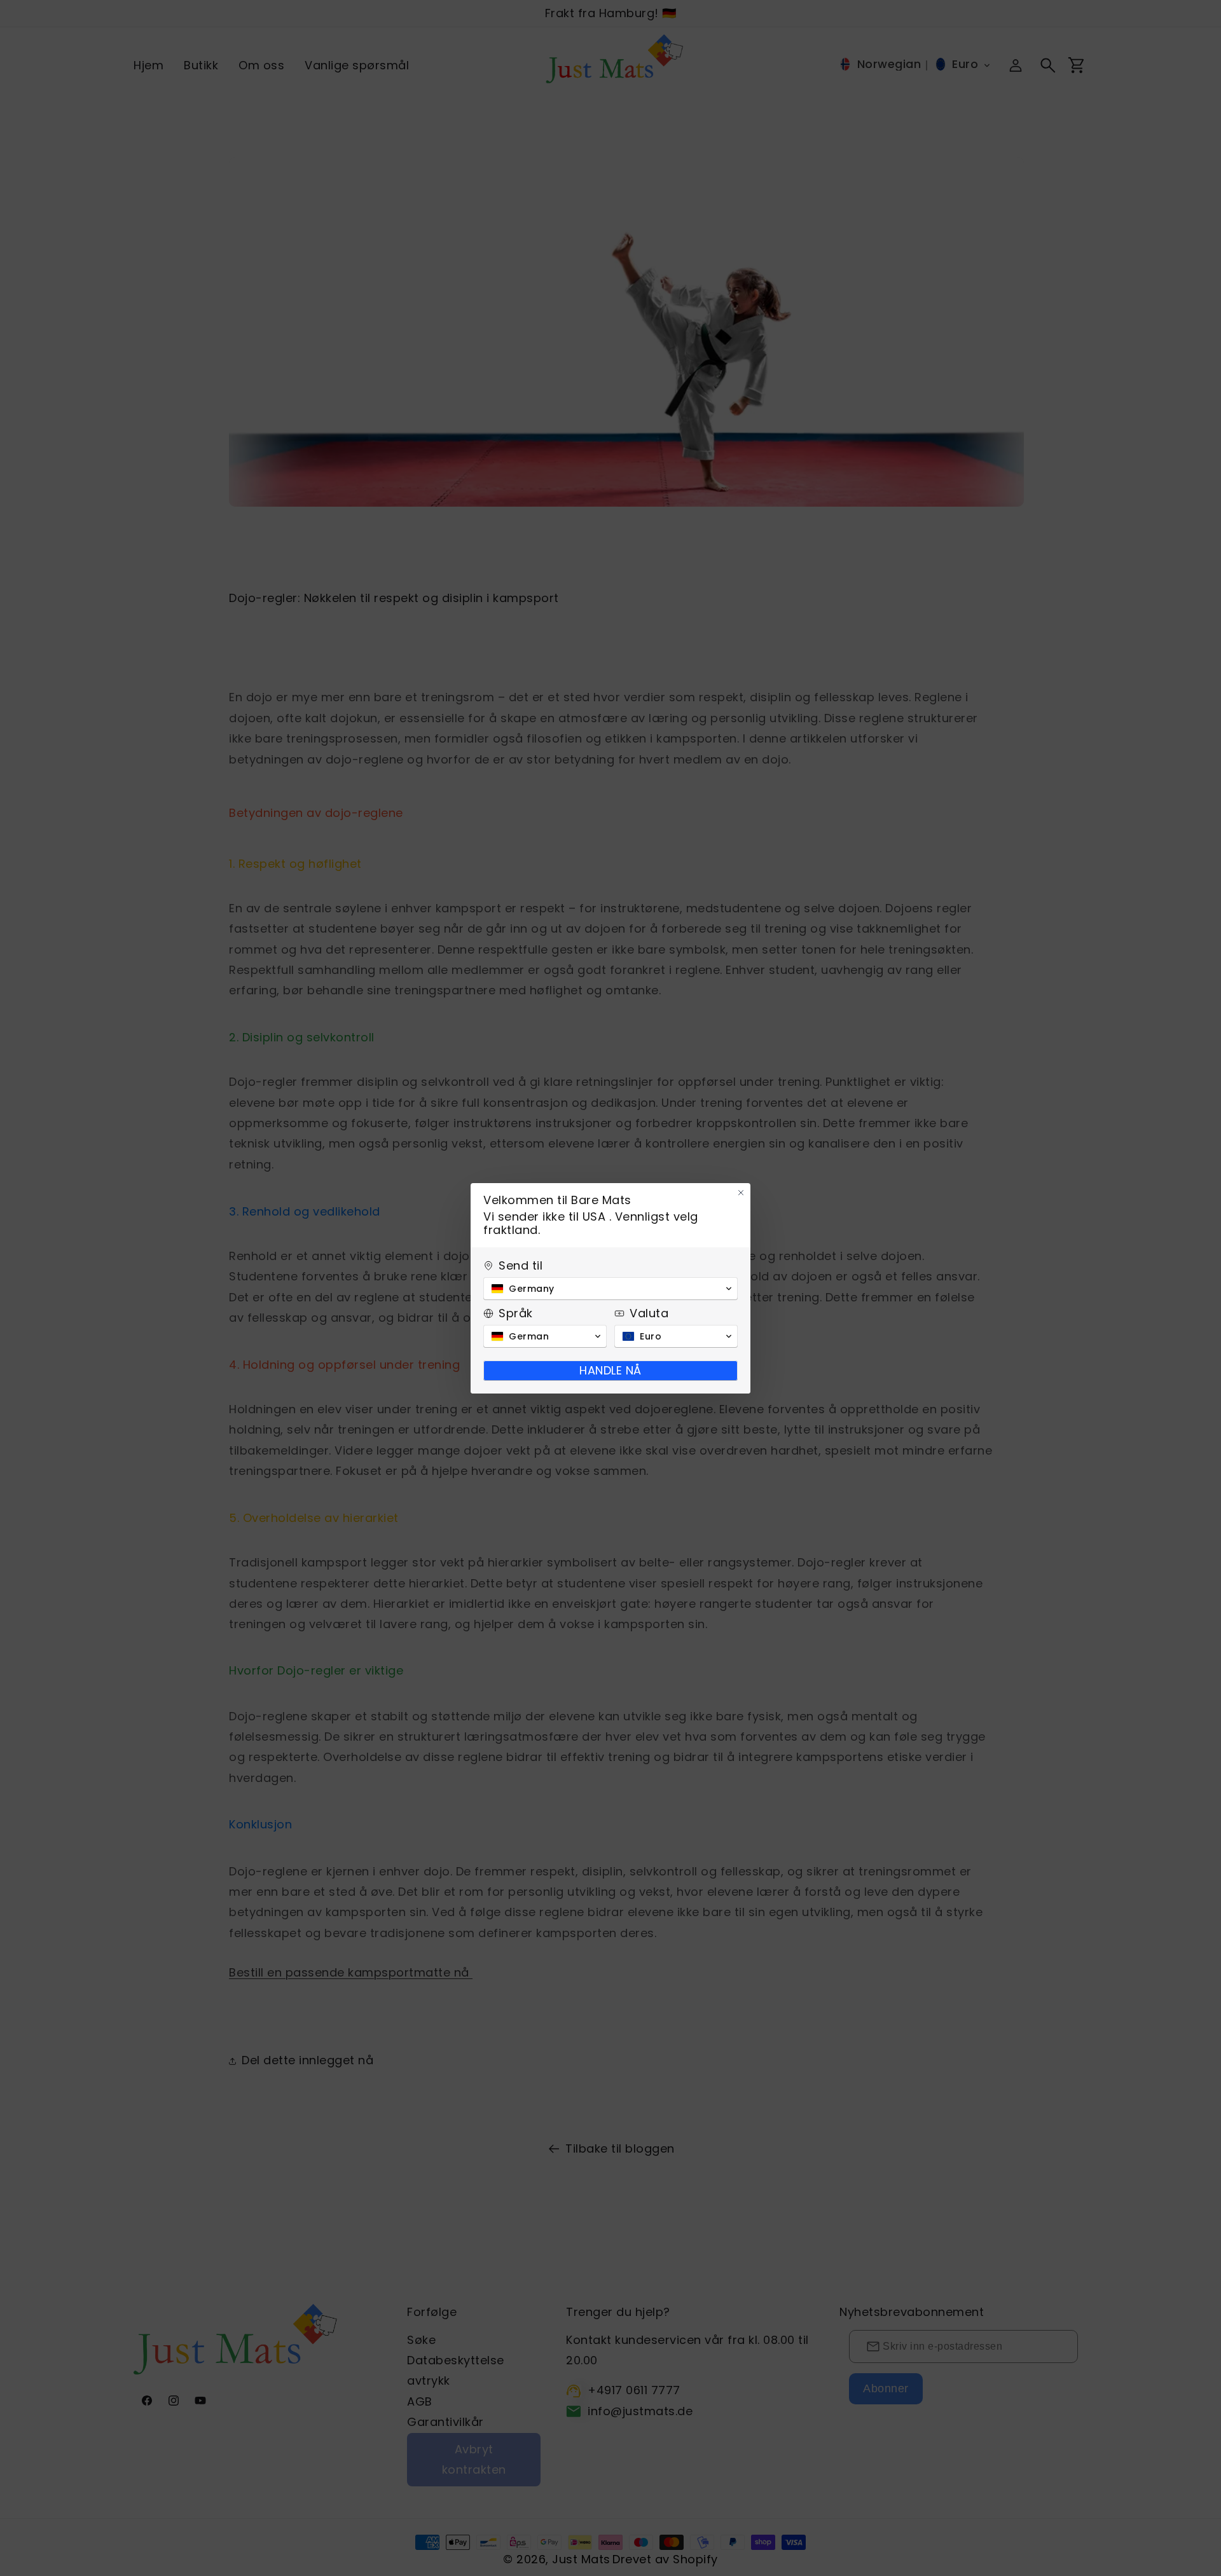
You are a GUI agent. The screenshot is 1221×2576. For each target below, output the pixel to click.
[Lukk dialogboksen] (741, 1193)
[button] (610, 1289)
